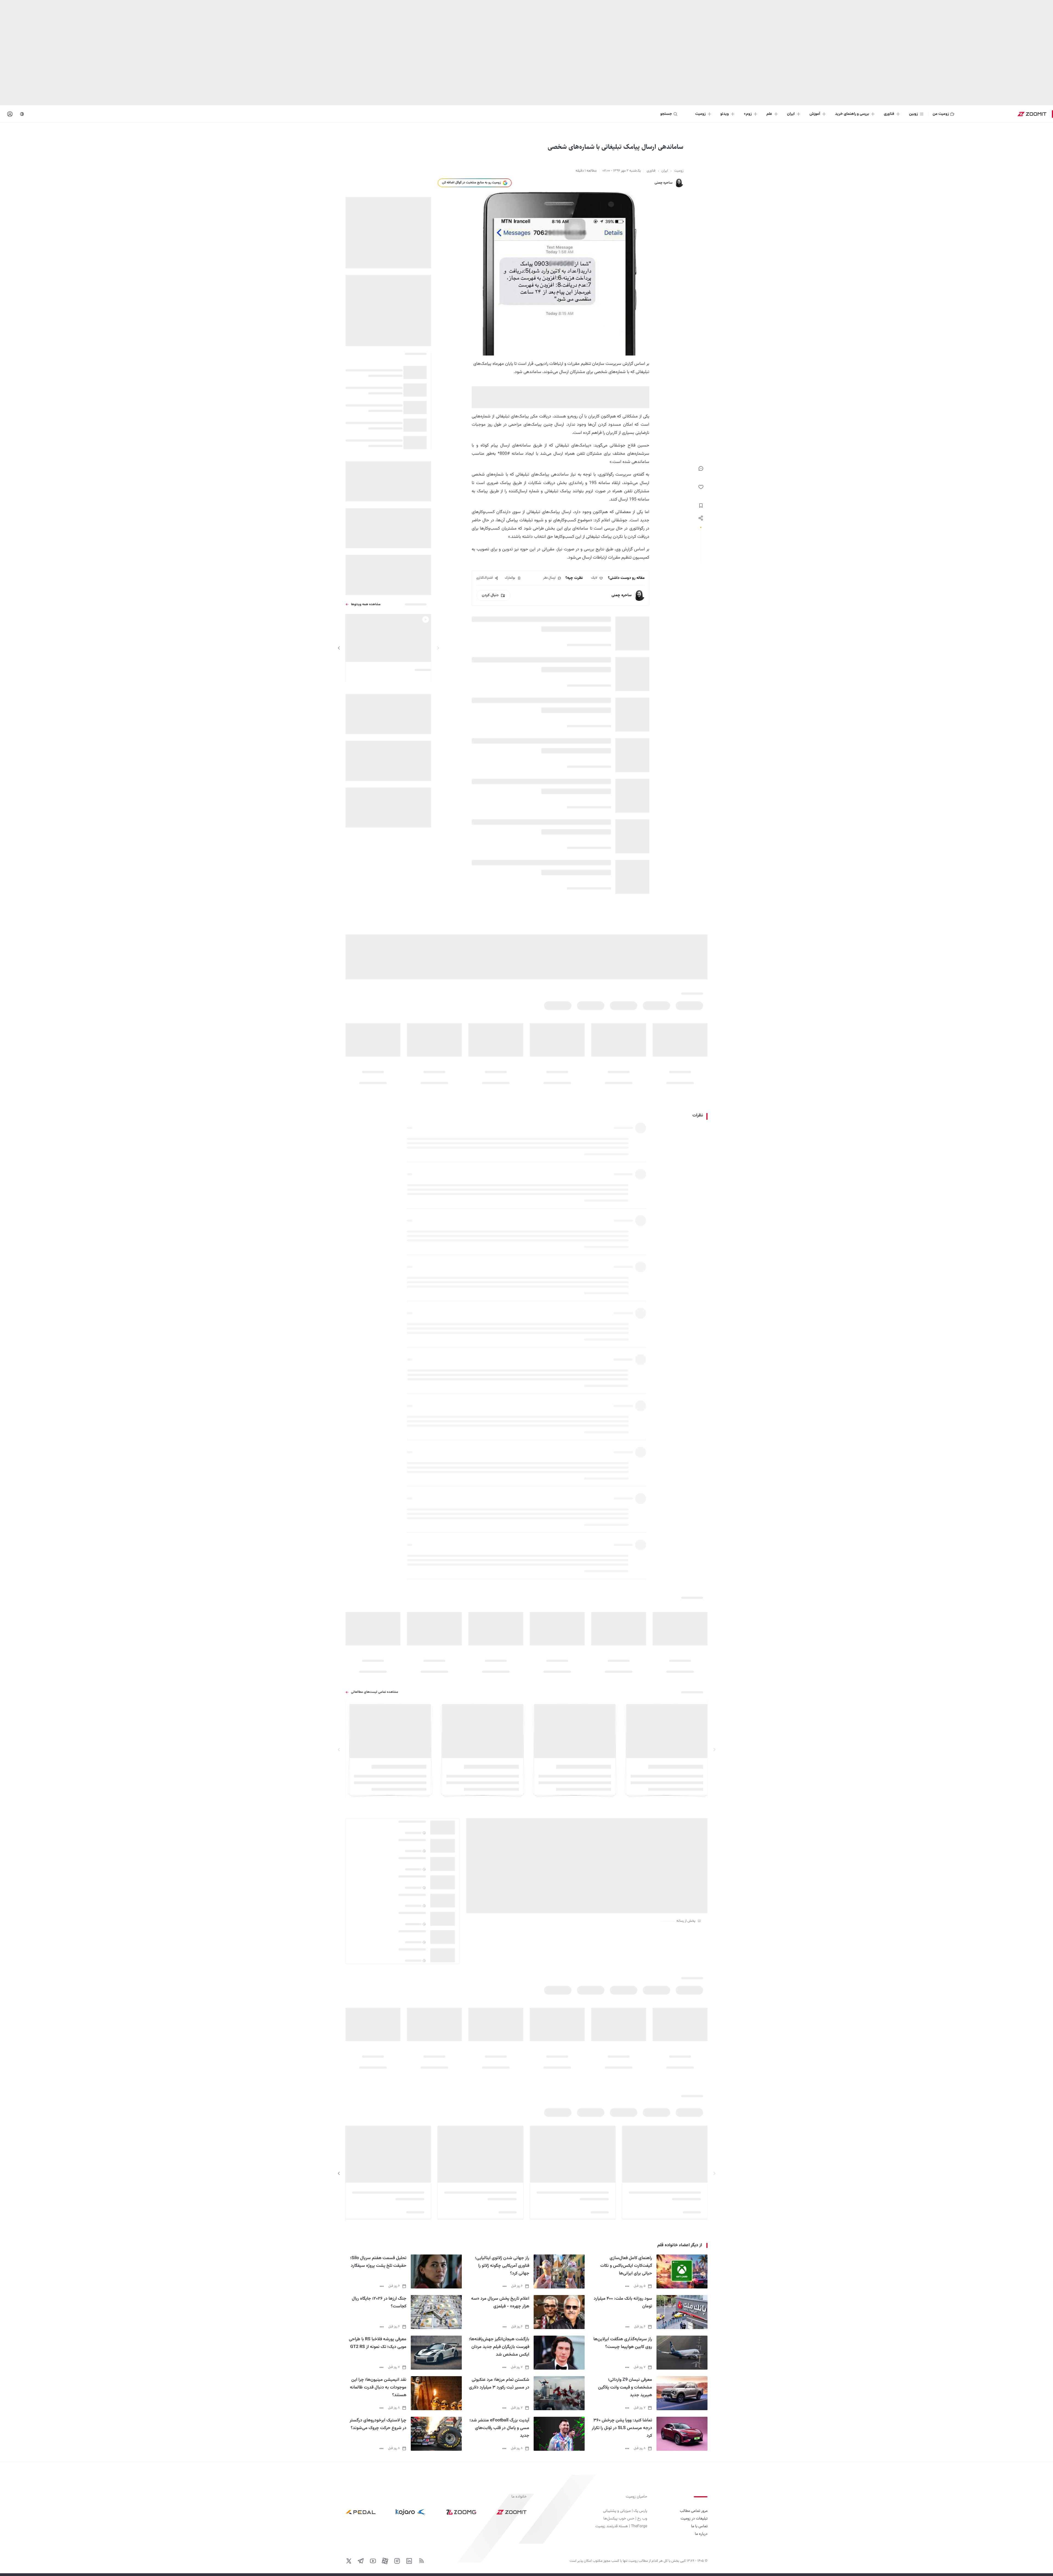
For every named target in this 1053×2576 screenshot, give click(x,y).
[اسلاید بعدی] (339, 648)
